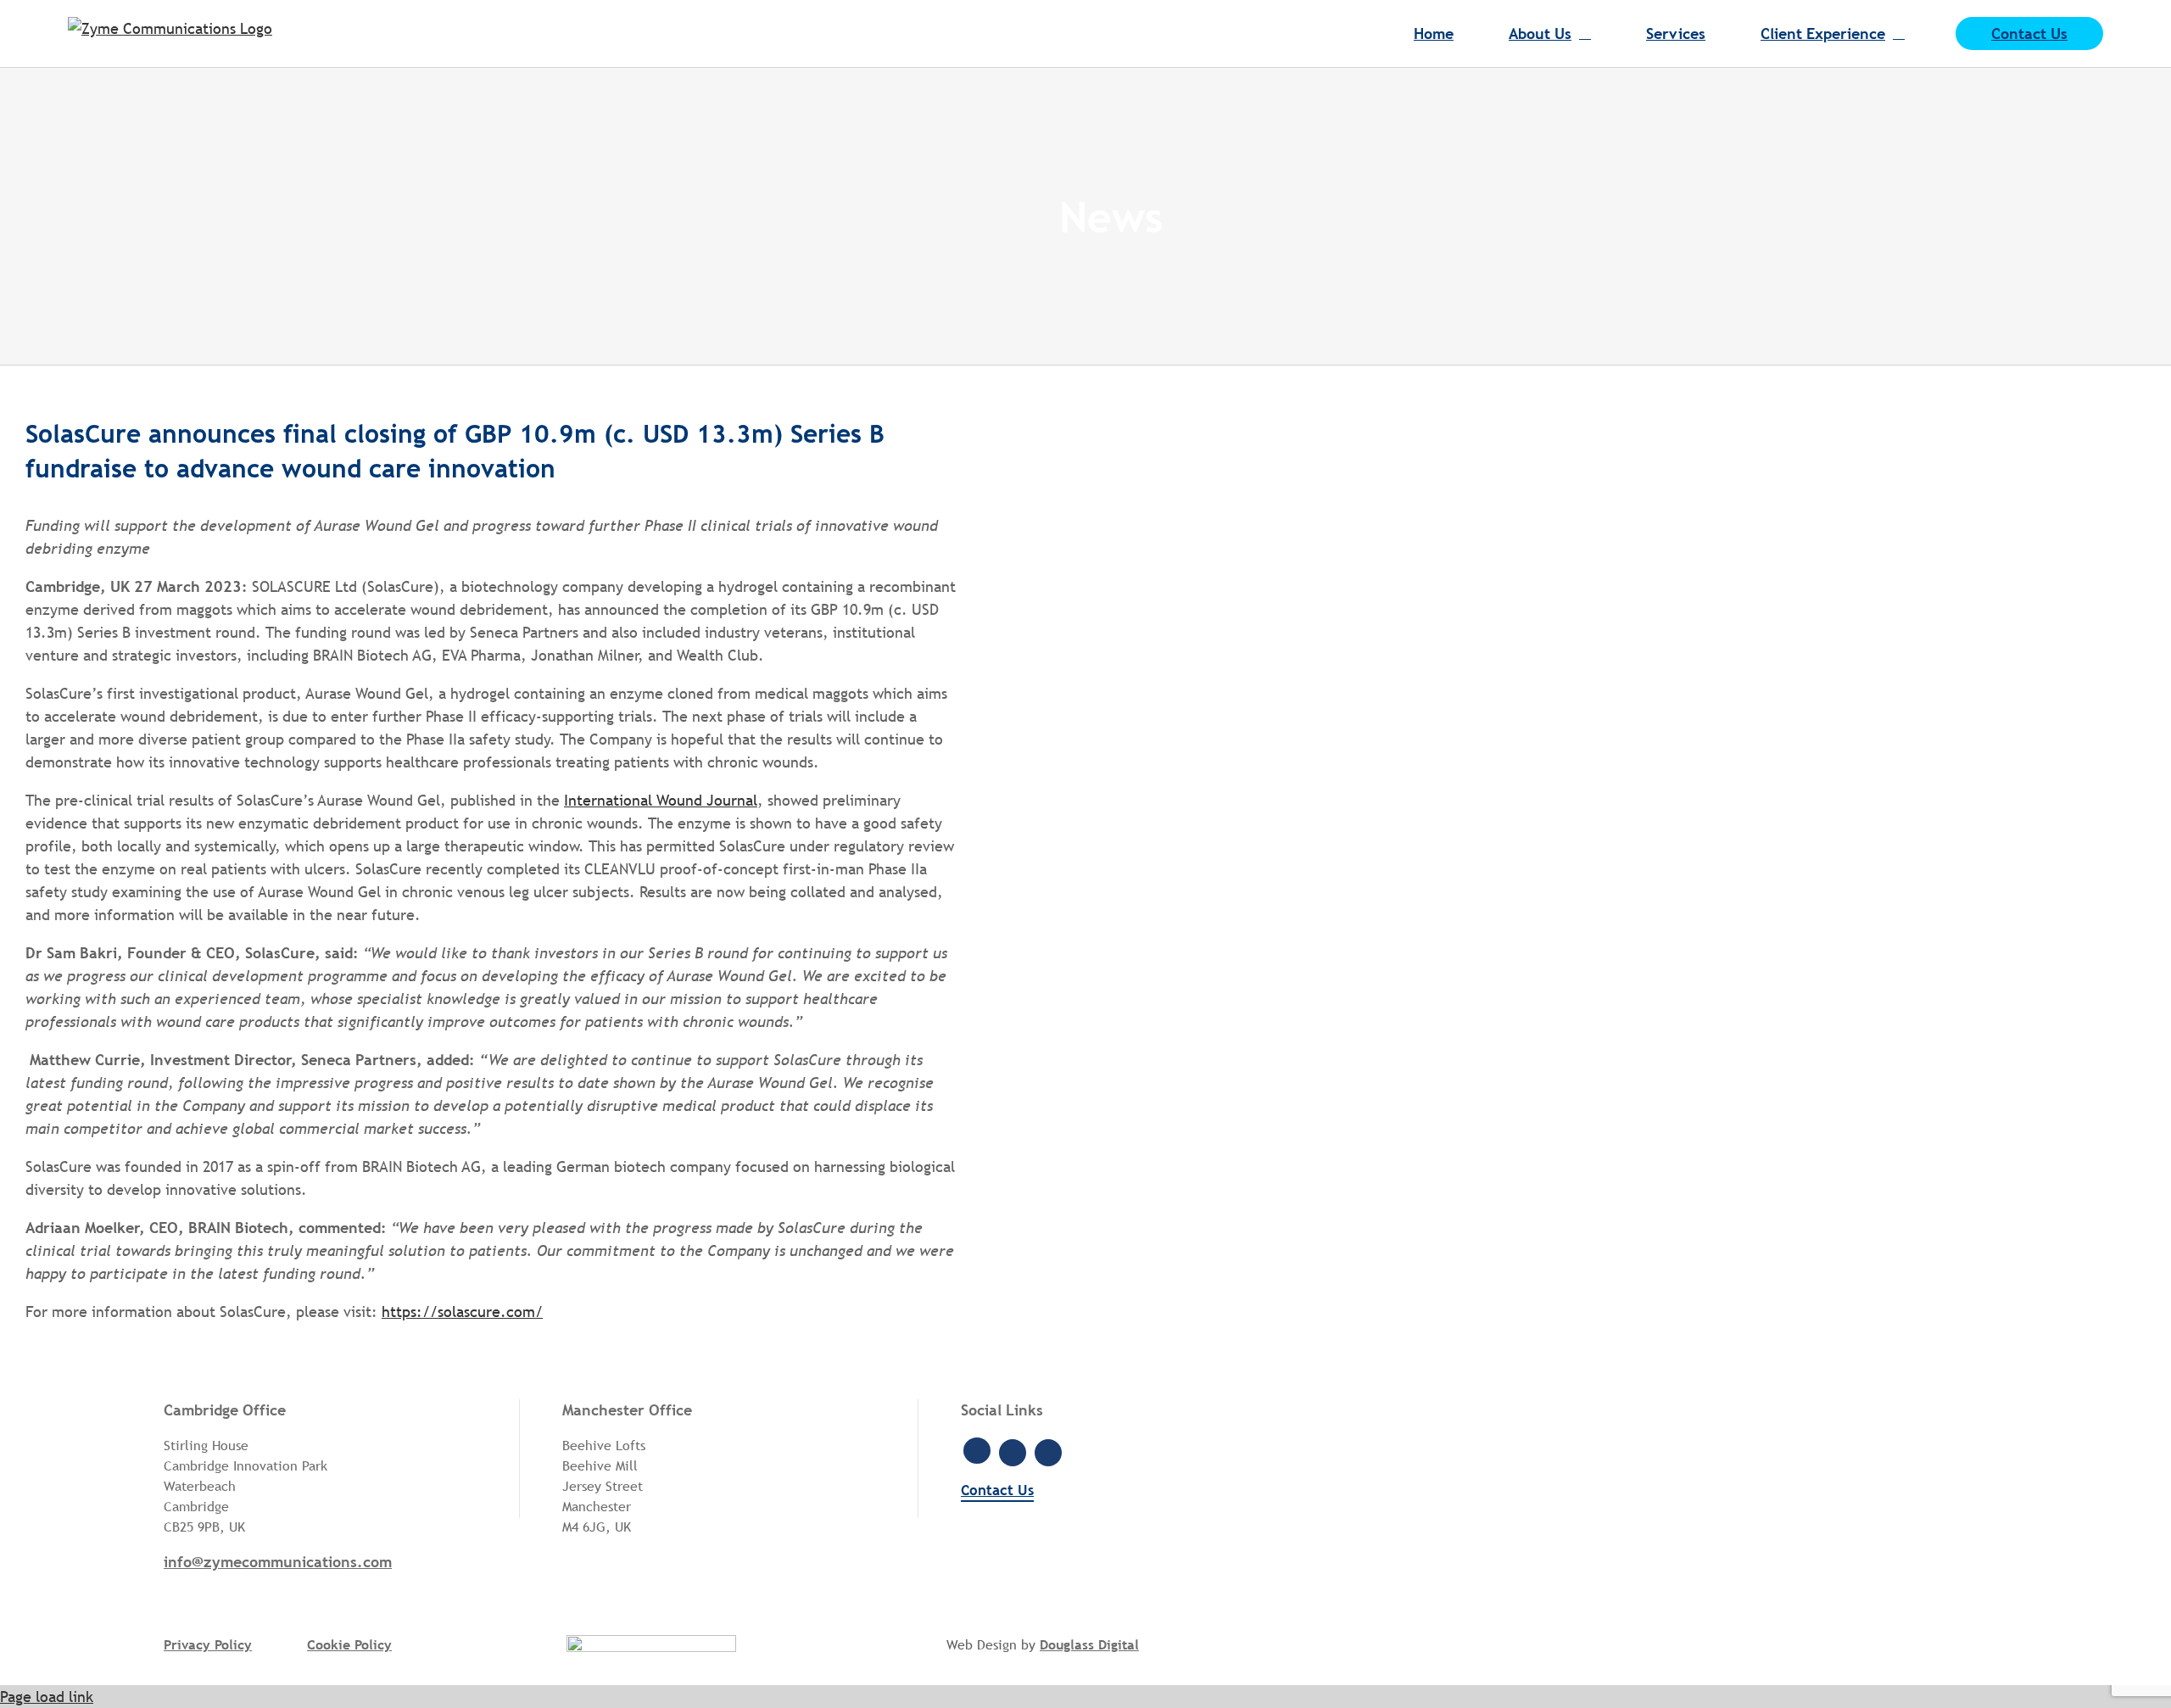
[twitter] (977, 1451)
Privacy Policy (208, 1644)
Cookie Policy (349, 1644)
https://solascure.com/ (462, 1312)
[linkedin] (1013, 1453)
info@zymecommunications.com (278, 1562)
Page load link (47, 1697)
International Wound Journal (661, 800)
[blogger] (1048, 1453)
